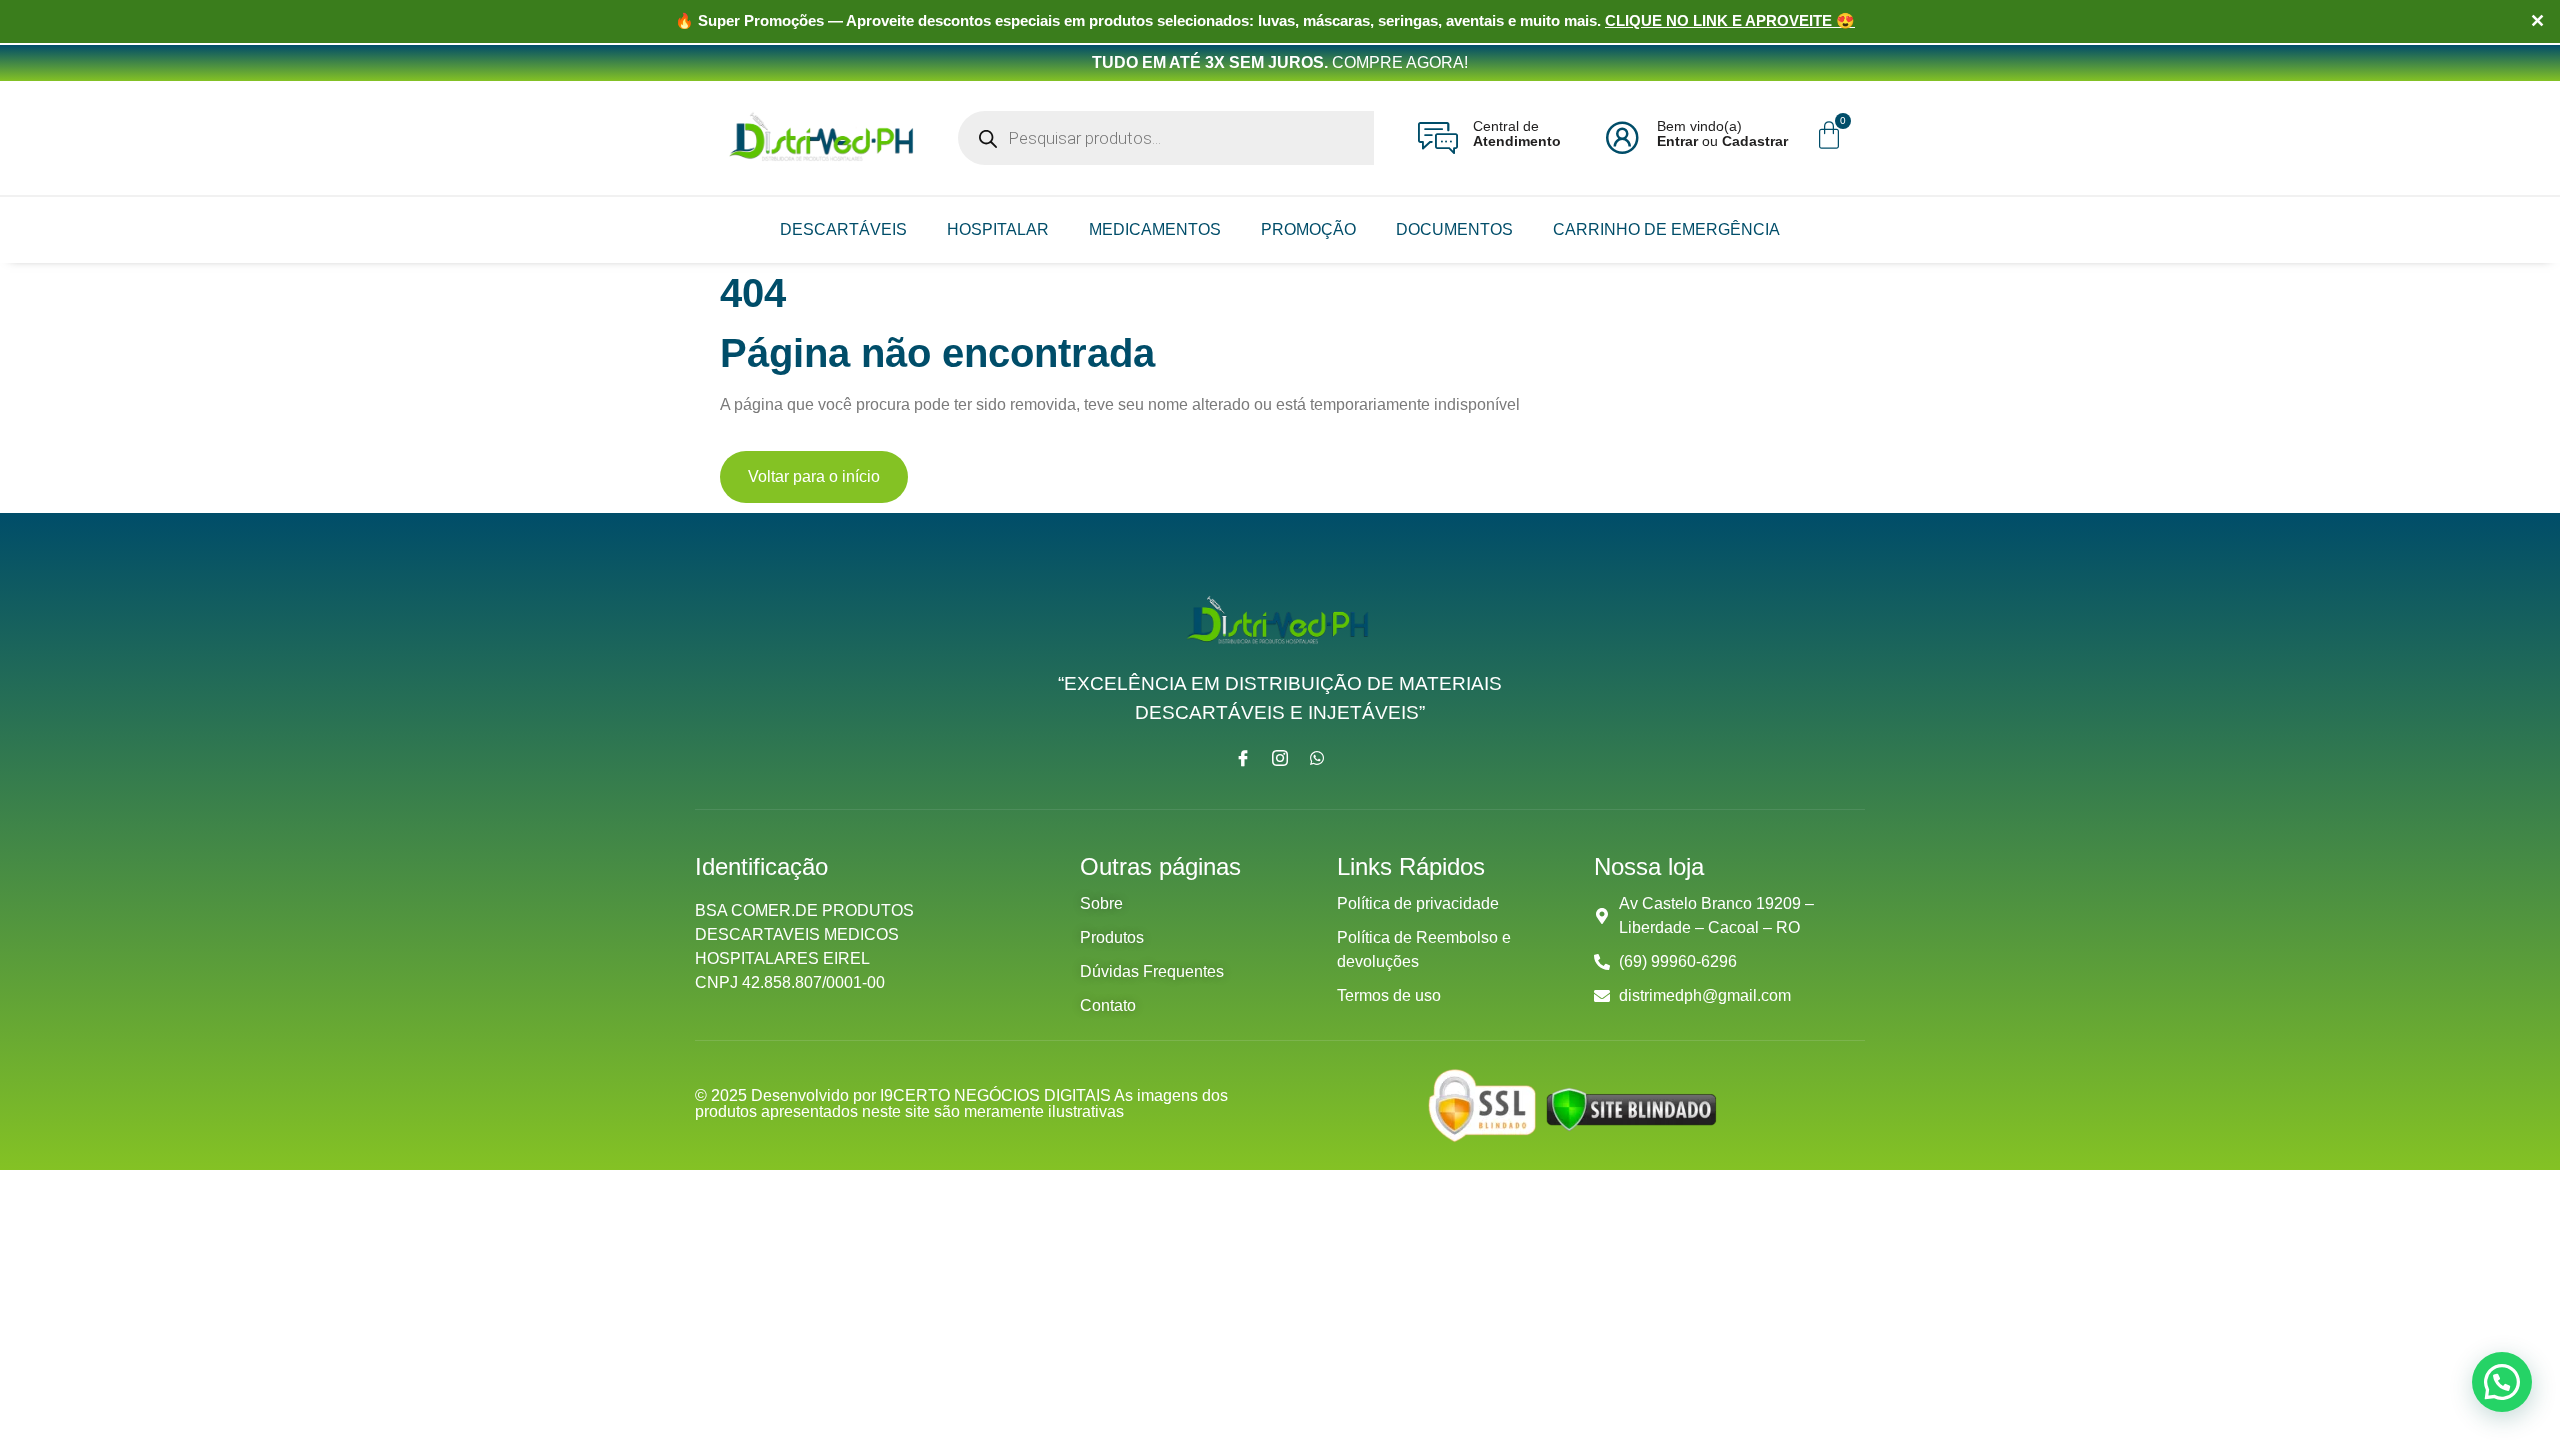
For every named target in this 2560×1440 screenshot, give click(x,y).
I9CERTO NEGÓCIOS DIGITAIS (997, 1095)
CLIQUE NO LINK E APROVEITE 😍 (1730, 20)
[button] (2502, 1382)
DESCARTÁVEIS (843, 229)
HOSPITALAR (998, 229)
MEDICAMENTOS (1155, 229)
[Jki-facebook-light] (1243, 758)
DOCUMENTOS (1454, 229)
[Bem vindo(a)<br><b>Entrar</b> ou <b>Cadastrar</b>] (1622, 138)
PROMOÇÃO (1308, 229)
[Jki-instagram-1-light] (1280, 758)
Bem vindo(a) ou (1722, 133)
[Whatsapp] (1317, 758)
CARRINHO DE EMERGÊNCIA (1666, 229)
